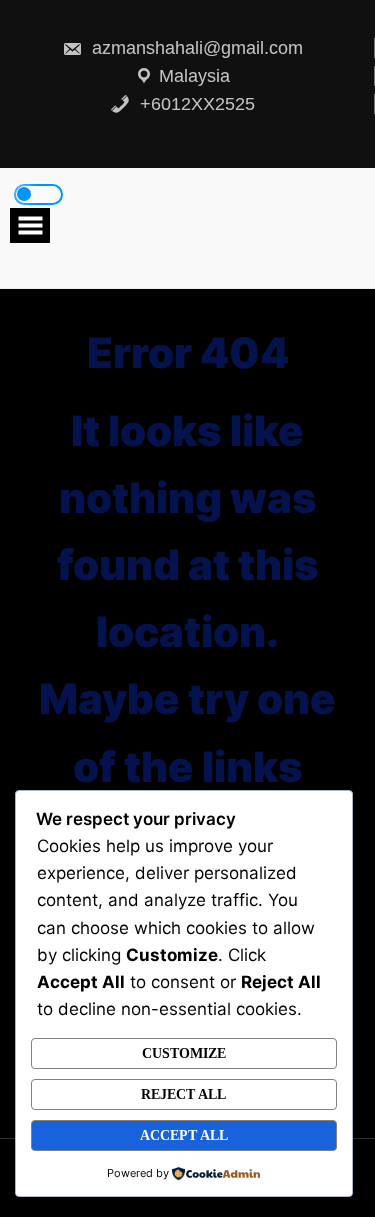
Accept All (184, 1135)
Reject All (183, 1094)
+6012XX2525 (195, 104)
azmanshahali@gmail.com (195, 48)
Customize (184, 1053)
